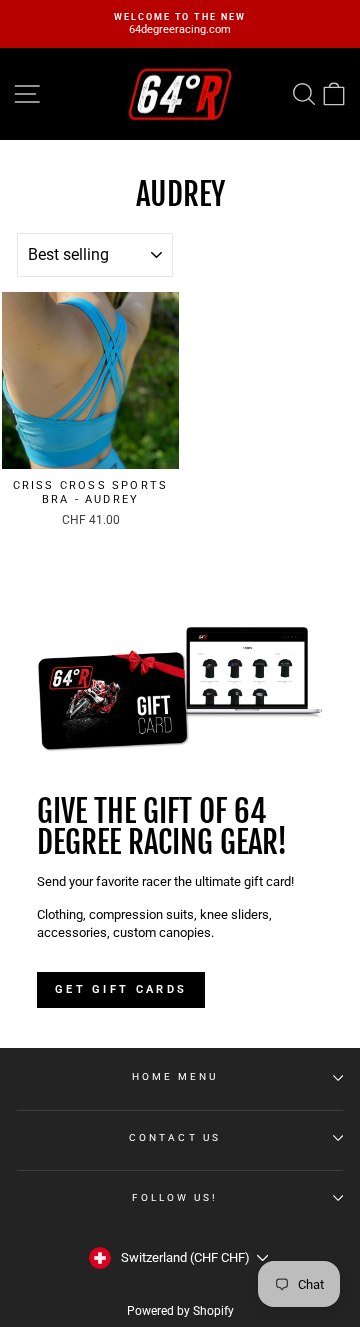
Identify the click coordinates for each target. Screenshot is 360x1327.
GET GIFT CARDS (121, 989)
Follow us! (175, 1197)
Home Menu (175, 1076)
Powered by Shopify (180, 1311)
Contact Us (175, 1137)
